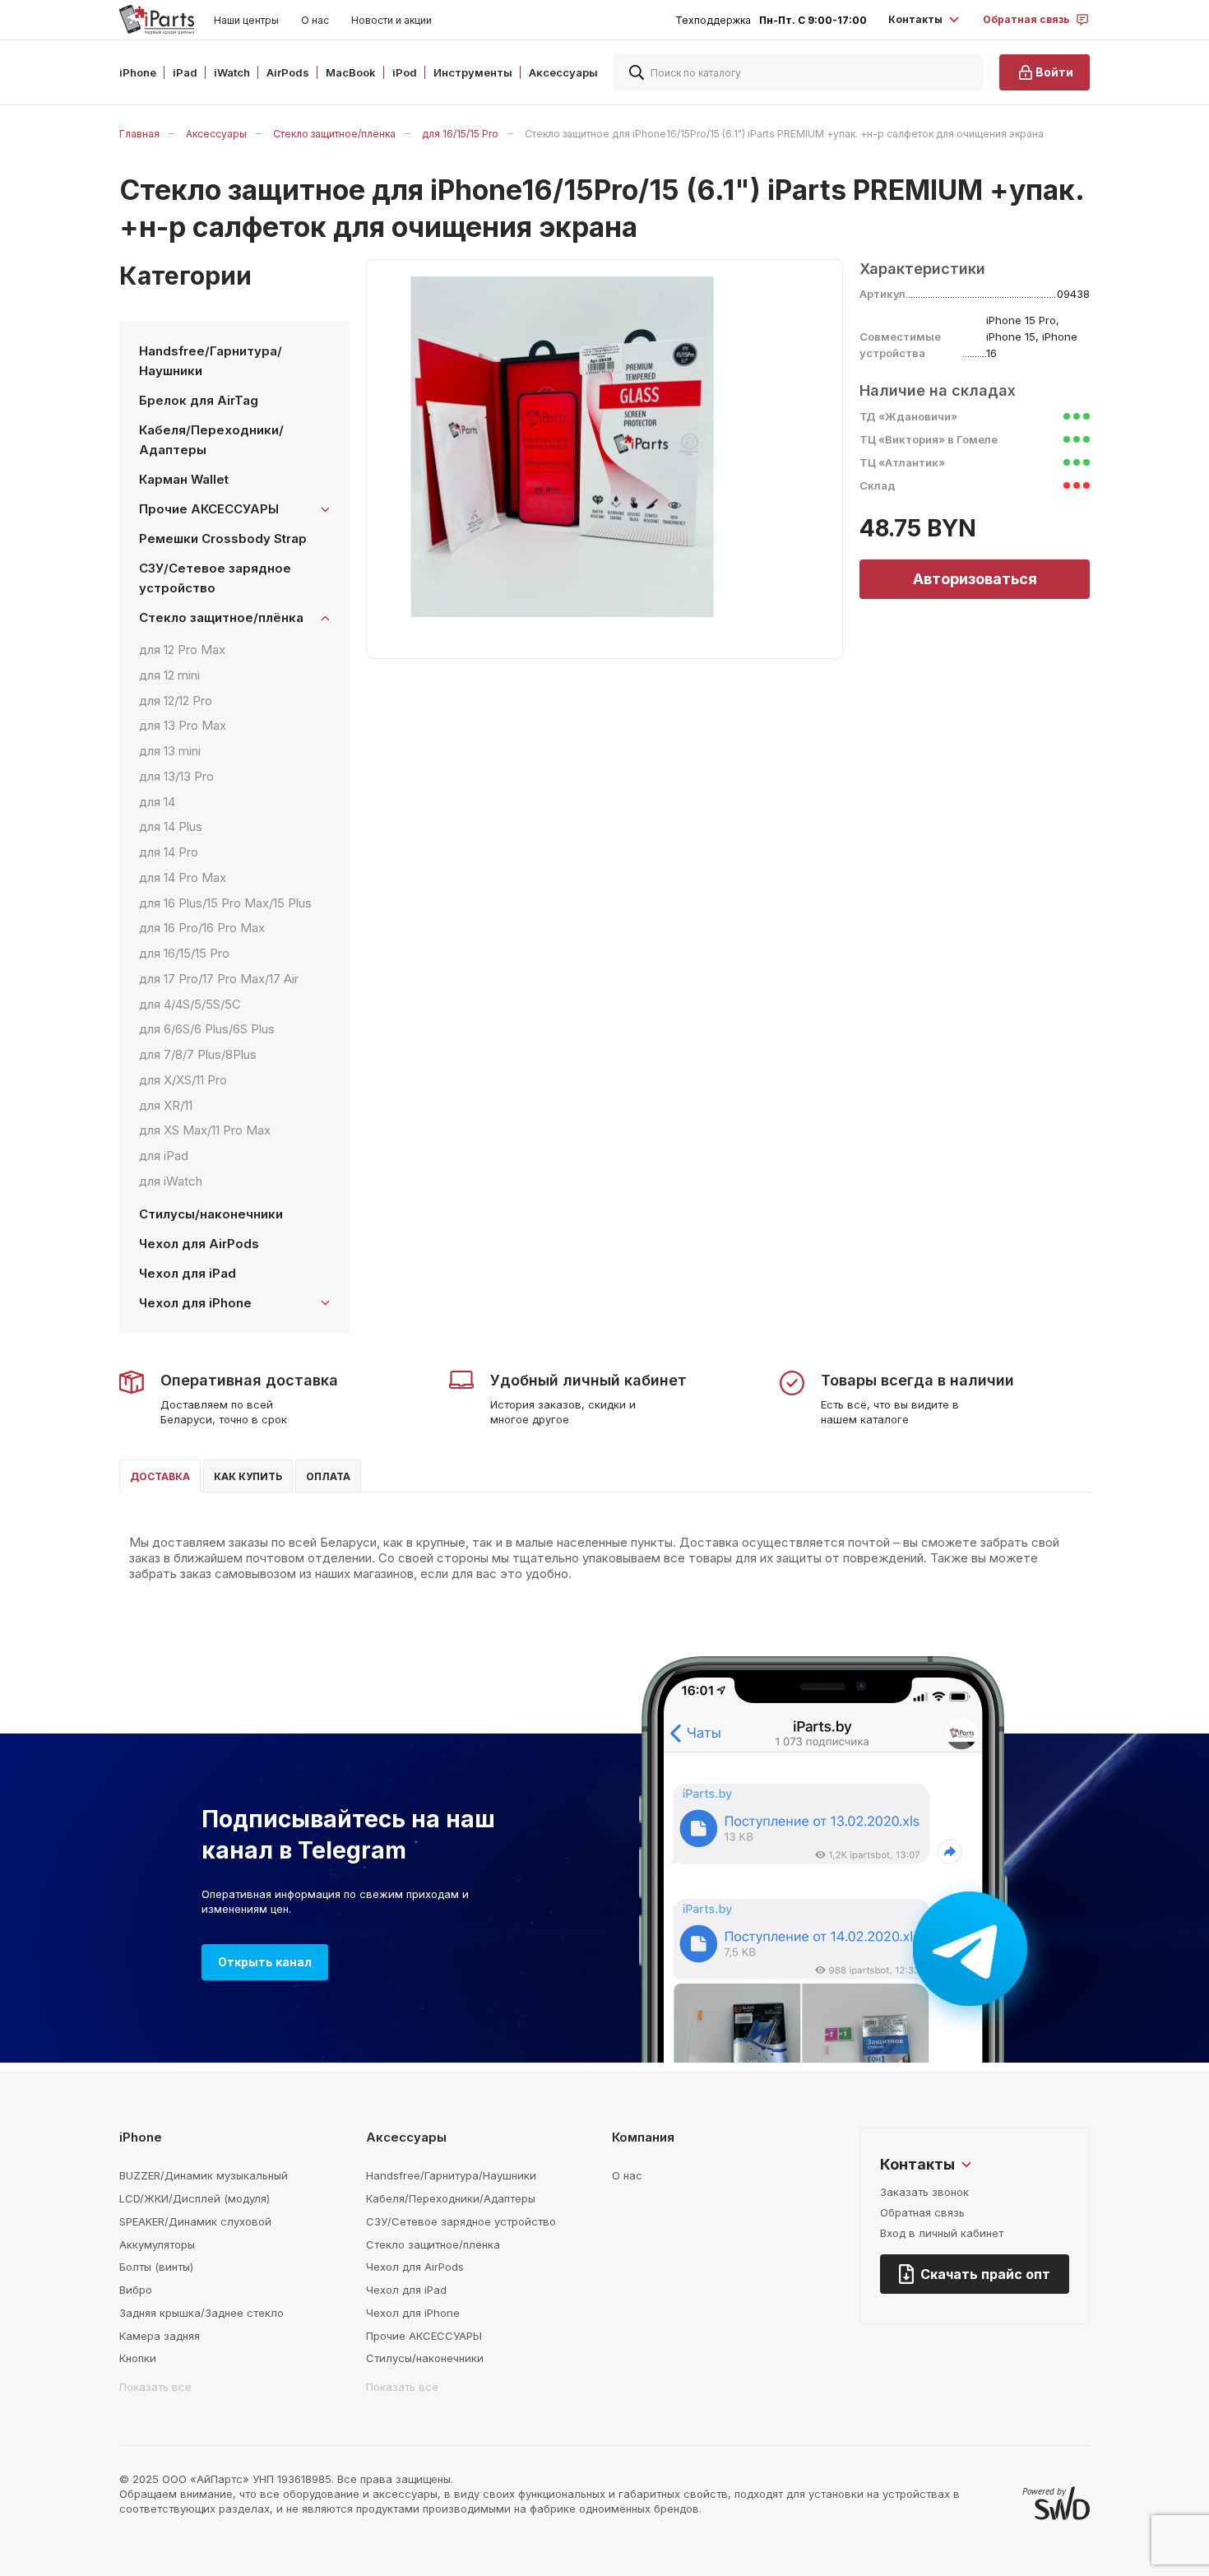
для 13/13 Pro (176, 776)
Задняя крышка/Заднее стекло (201, 2313)
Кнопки (138, 2358)
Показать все (155, 2387)
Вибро (136, 2290)
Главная (139, 134)
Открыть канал (265, 1962)
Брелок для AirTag (199, 400)
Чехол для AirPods (199, 1244)
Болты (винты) (156, 2267)
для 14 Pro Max (183, 877)
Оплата (328, 1476)
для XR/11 (166, 1105)
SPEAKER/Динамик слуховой (195, 2221)
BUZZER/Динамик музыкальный (204, 2175)
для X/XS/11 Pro (183, 1080)
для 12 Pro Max (182, 650)
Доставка (160, 1476)
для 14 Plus (171, 826)
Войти (1054, 72)
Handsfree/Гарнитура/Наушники (211, 361)
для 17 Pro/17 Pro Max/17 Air (219, 979)
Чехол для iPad (188, 1273)
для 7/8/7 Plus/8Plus (198, 1054)
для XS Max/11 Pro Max (205, 1130)
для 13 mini (170, 751)
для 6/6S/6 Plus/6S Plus (207, 1029)
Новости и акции (391, 20)
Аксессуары (216, 134)
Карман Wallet (184, 479)
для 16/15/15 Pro (460, 134)
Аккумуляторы (157, 2244)
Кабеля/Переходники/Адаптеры (211, 440)
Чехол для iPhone (413, 2313)
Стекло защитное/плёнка (334, 134)
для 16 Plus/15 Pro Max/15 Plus (225, 903)
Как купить (248, 1476)
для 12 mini (169, 675)
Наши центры (246, 20)
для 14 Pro (169, 852)
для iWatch (171, 1181)
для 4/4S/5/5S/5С (190, 1004)
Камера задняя (160, 2336)
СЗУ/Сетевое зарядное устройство (215, 578)
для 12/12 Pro (176, 701)
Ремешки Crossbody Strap (223, 538)
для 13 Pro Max (183, 725)
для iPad (164, 1156)
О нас (315, 20)
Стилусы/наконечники (211, 1214)
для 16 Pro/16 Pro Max (202, 928)
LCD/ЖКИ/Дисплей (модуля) (195, 2198)
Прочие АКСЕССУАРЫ (424, 2336)
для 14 (157, 802)
